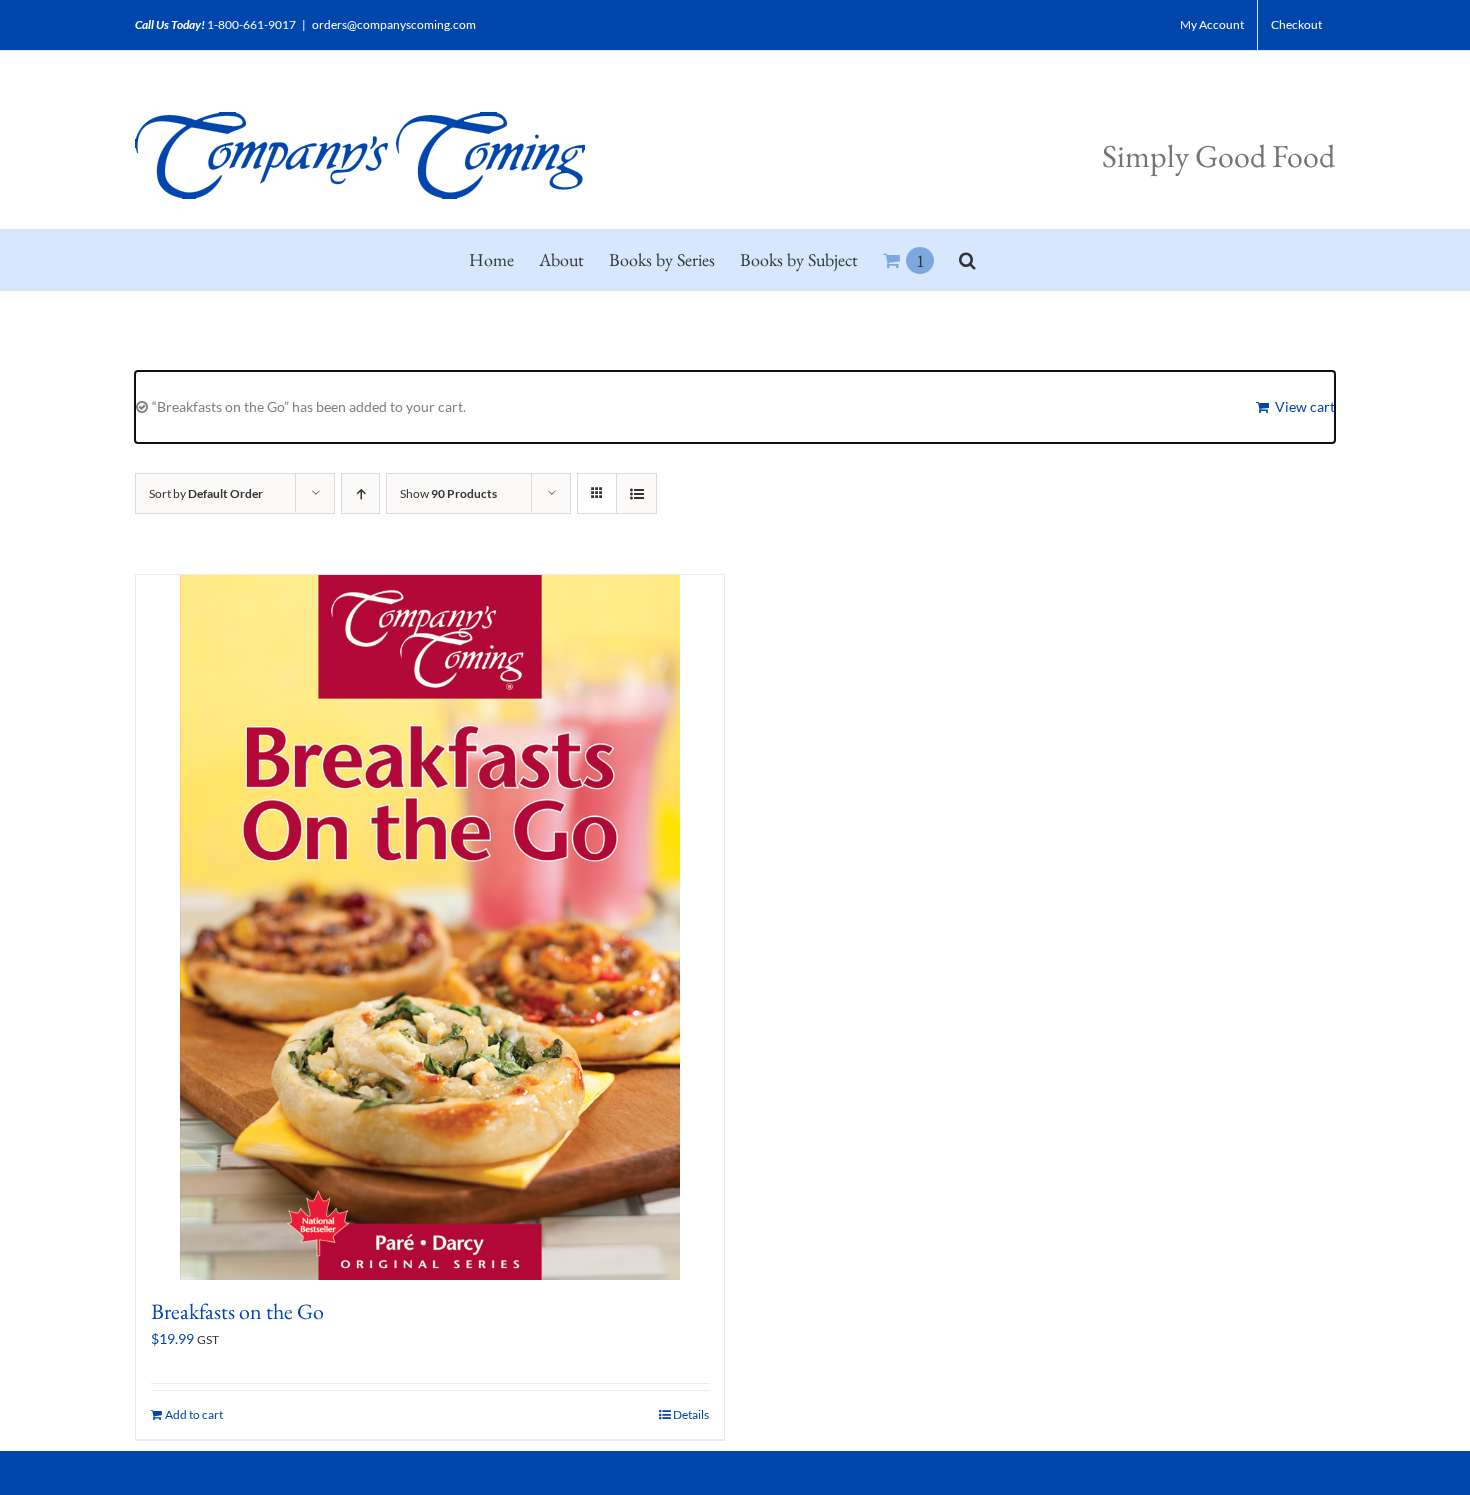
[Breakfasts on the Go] (430, 927)
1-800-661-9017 (251, 24)
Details (691, 1414)
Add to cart (194, 1414)
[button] (967, 260)
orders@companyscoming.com (394, 24)
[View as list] (636, 493)
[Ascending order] (360, 493)
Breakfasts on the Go (237, 1311)
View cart (1305, 406)
